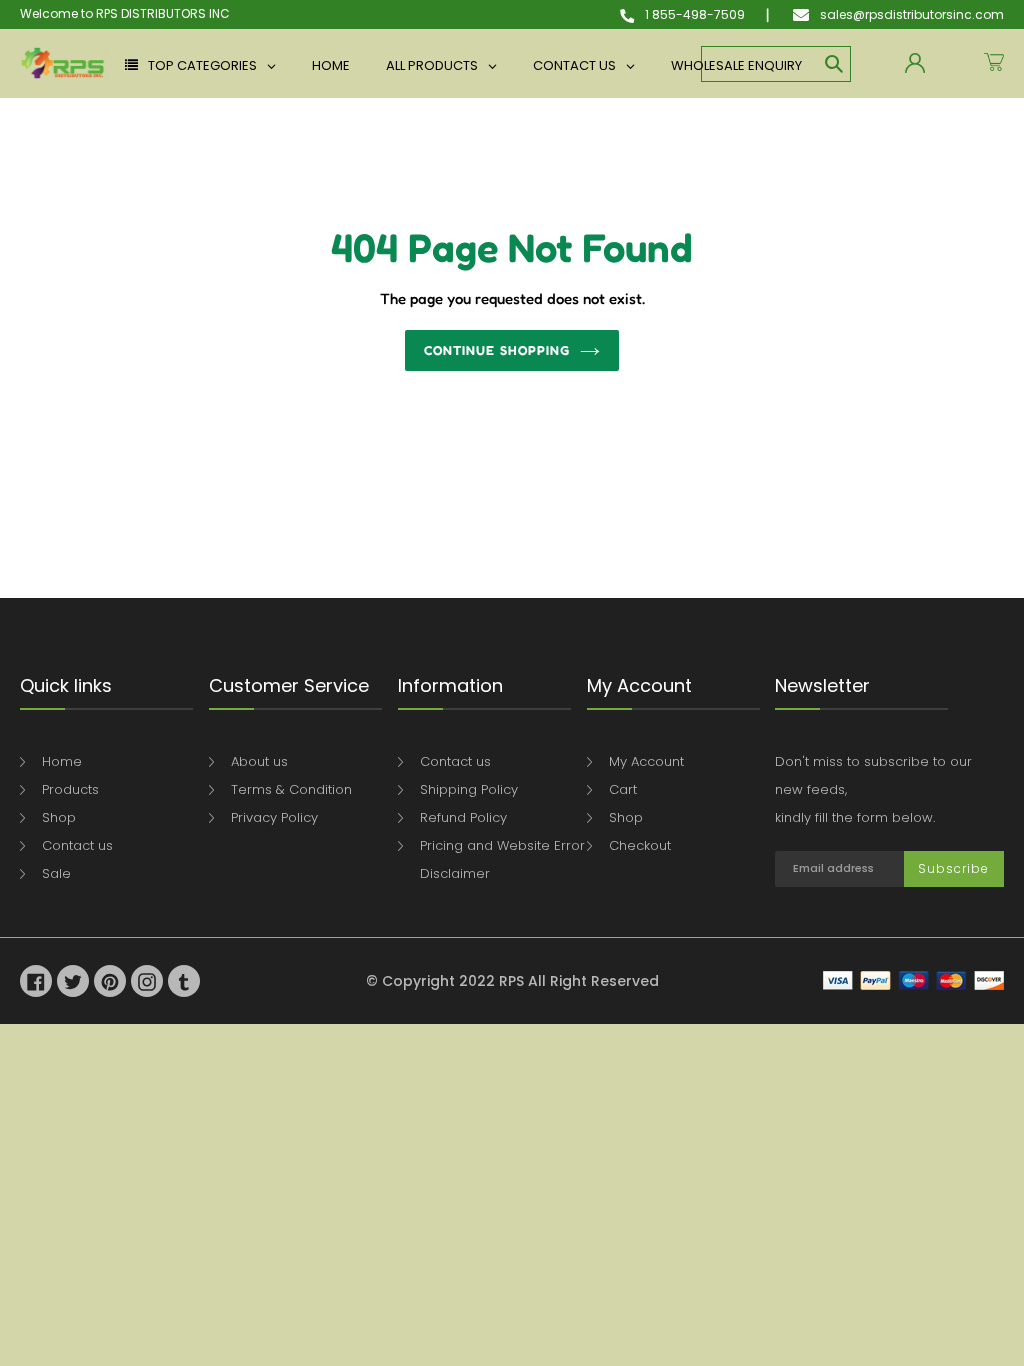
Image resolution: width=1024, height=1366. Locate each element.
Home (62, 761)
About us (259, 761)
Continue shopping (497, 350)
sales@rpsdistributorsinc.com (910, 14)
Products (70, 789)
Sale (56, 873)
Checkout (640, 845)
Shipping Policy (469, 789)
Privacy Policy (274, 817)
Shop (59, 817)
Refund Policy (463, 817)
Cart (623, 789)
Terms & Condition (291, 789)
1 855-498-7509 (693, 14)
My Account (646, 761)
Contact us (77, 845)
